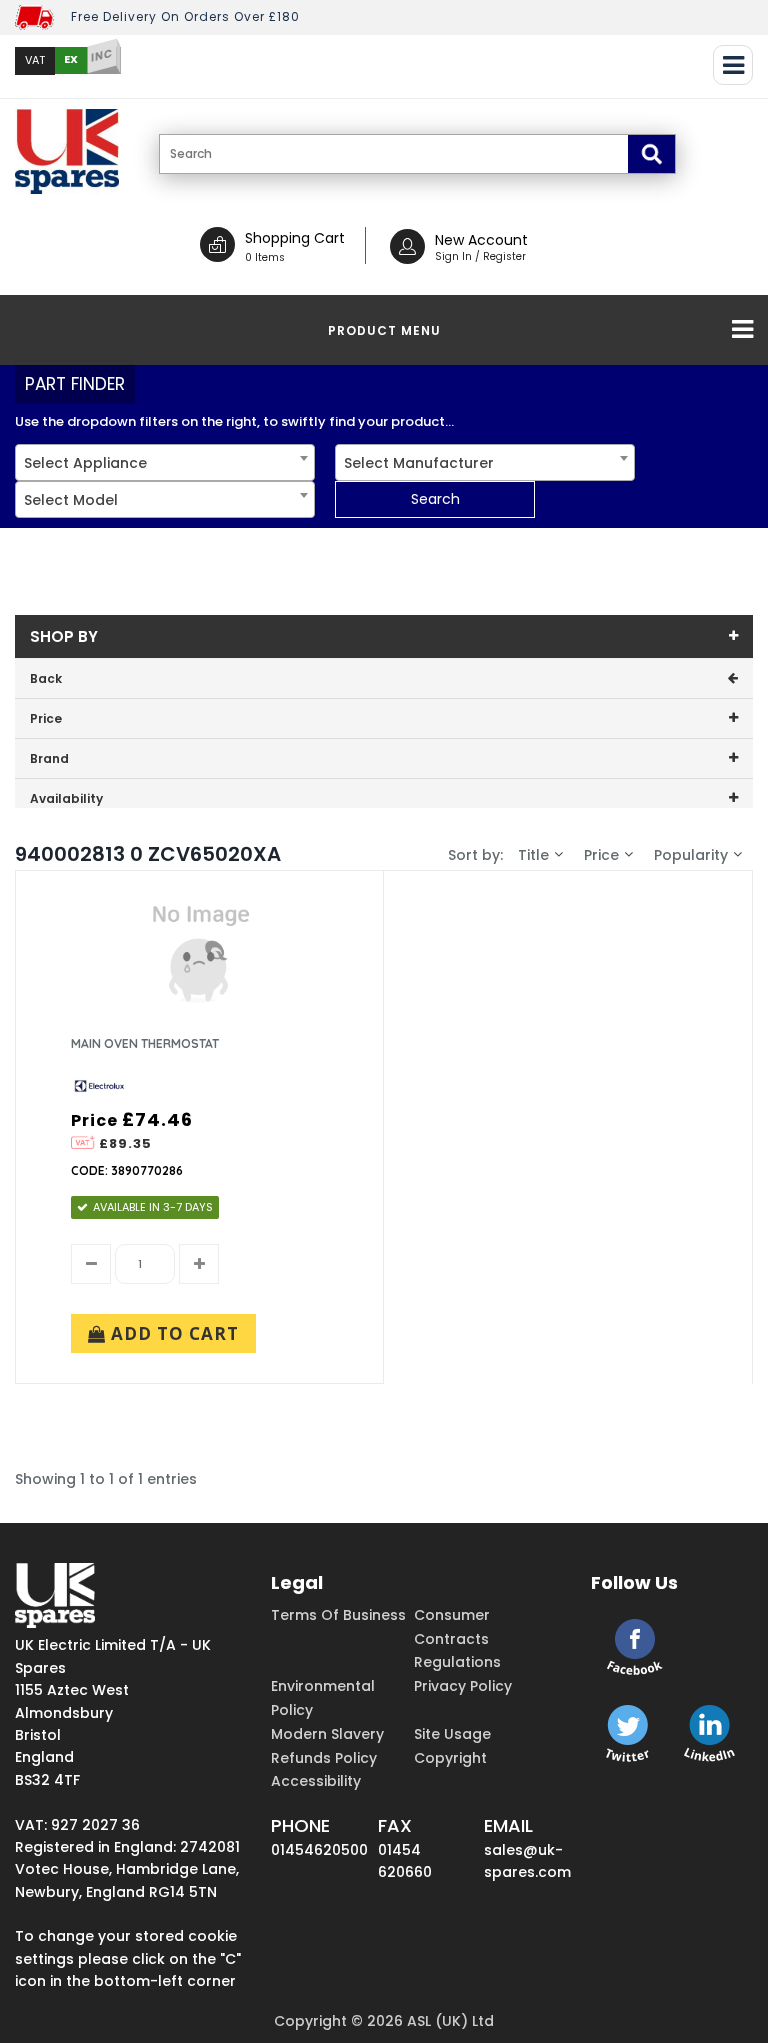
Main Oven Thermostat (145, 1043)
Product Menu (384, 330)
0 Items (265, 257)
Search (435, 499)
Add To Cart (172, 1333)
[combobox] (165, 462)
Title (533, 855)
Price (601, 855)
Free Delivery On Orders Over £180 (185, 16)
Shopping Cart (295, 238)
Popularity (691, 855)
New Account (481, 240)
